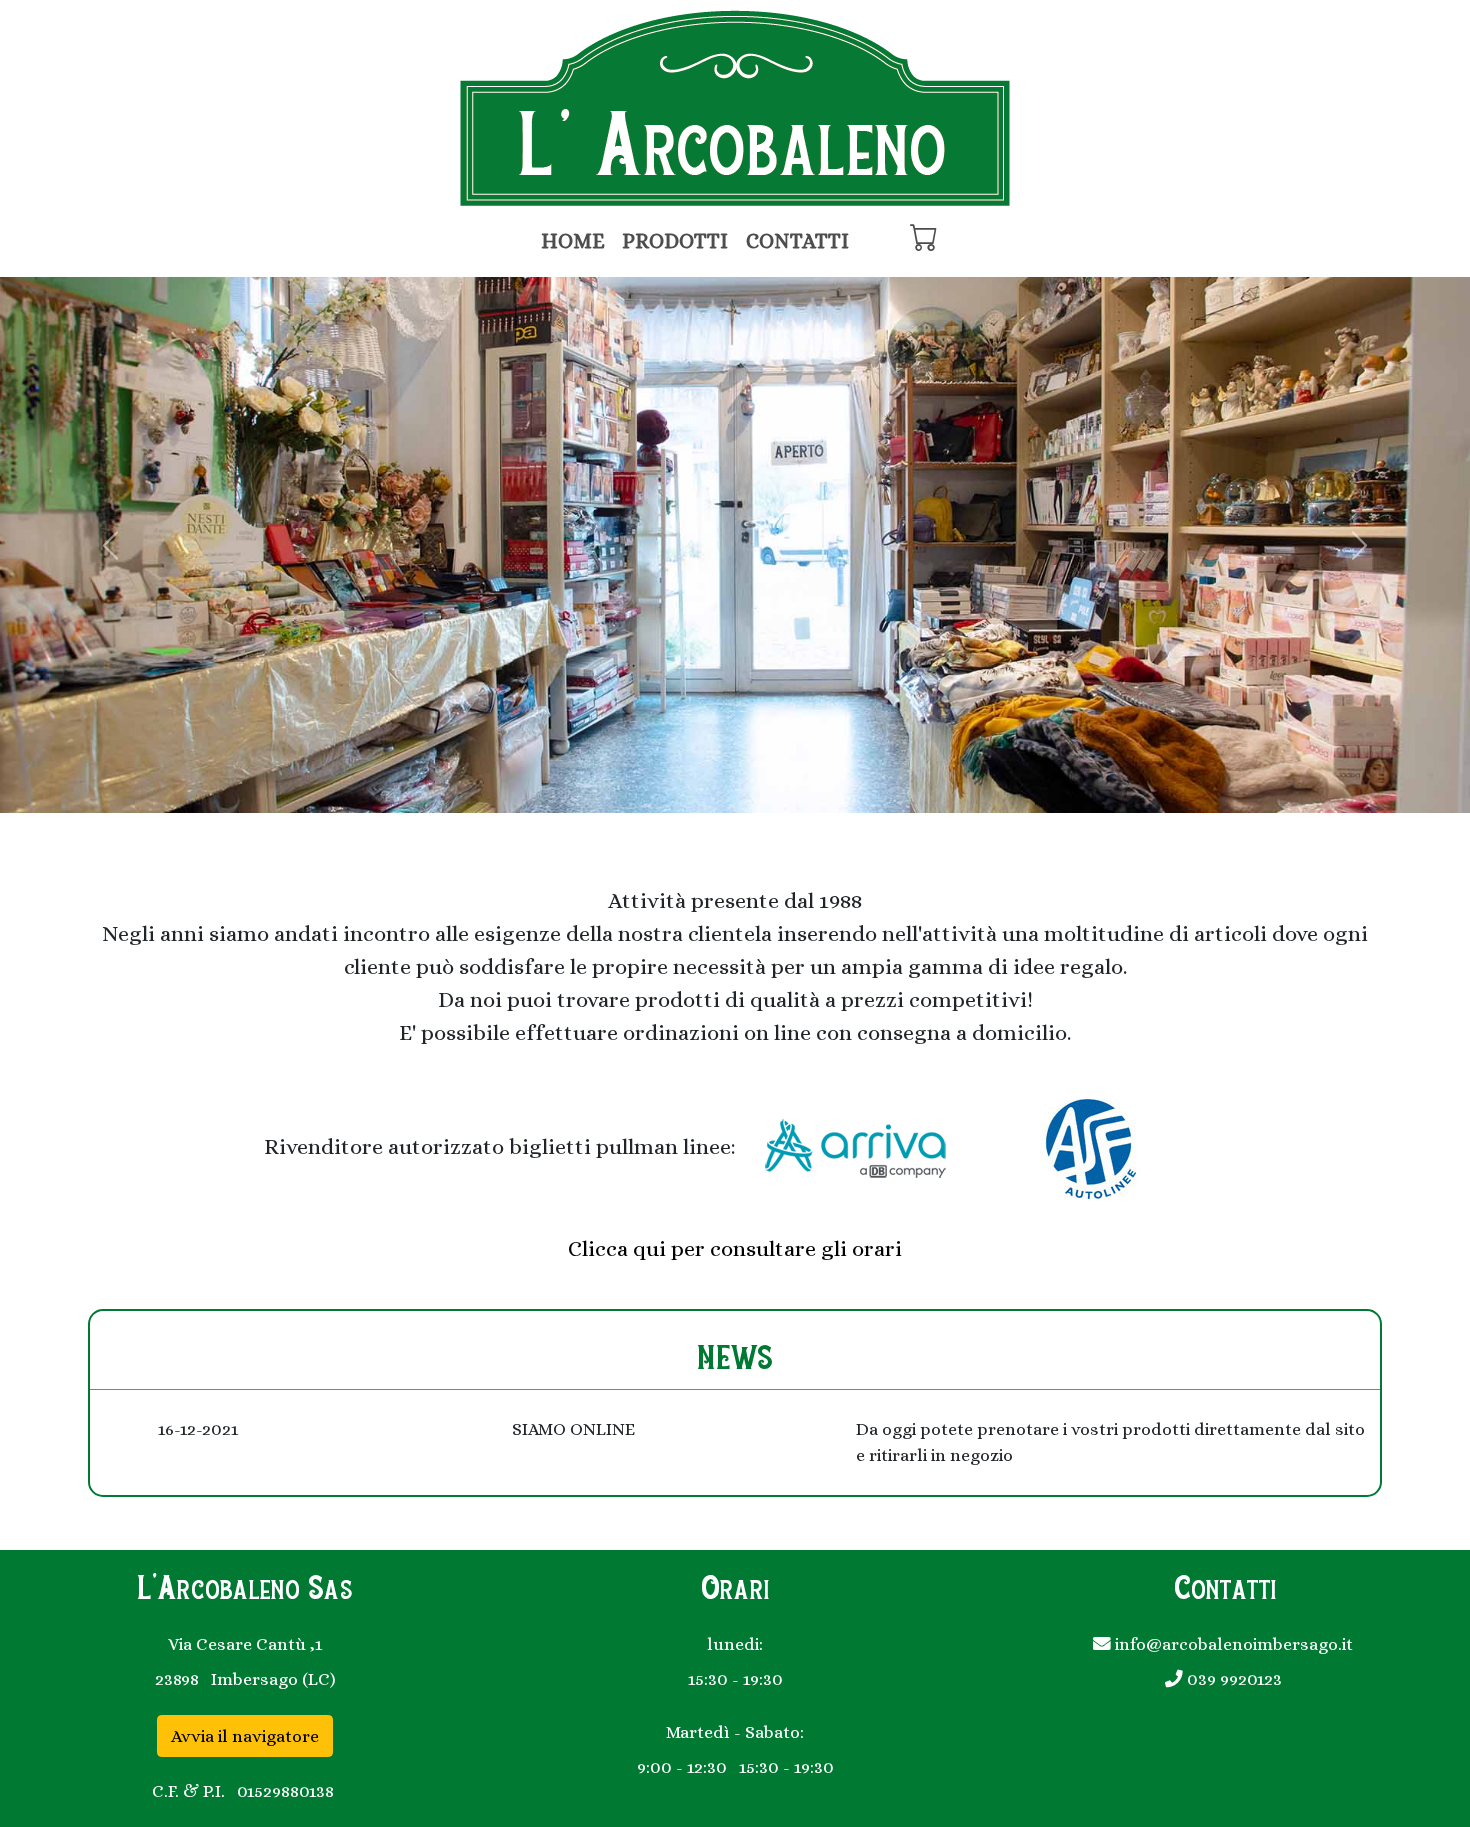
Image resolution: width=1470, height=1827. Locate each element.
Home (573, 241)
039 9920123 (1232, 1679)
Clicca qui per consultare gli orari (735, 1248)
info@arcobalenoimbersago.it (1232, 1644)
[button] (110, 545)
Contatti (797, 241)
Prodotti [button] (675, 241)
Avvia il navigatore (245, 1736)
